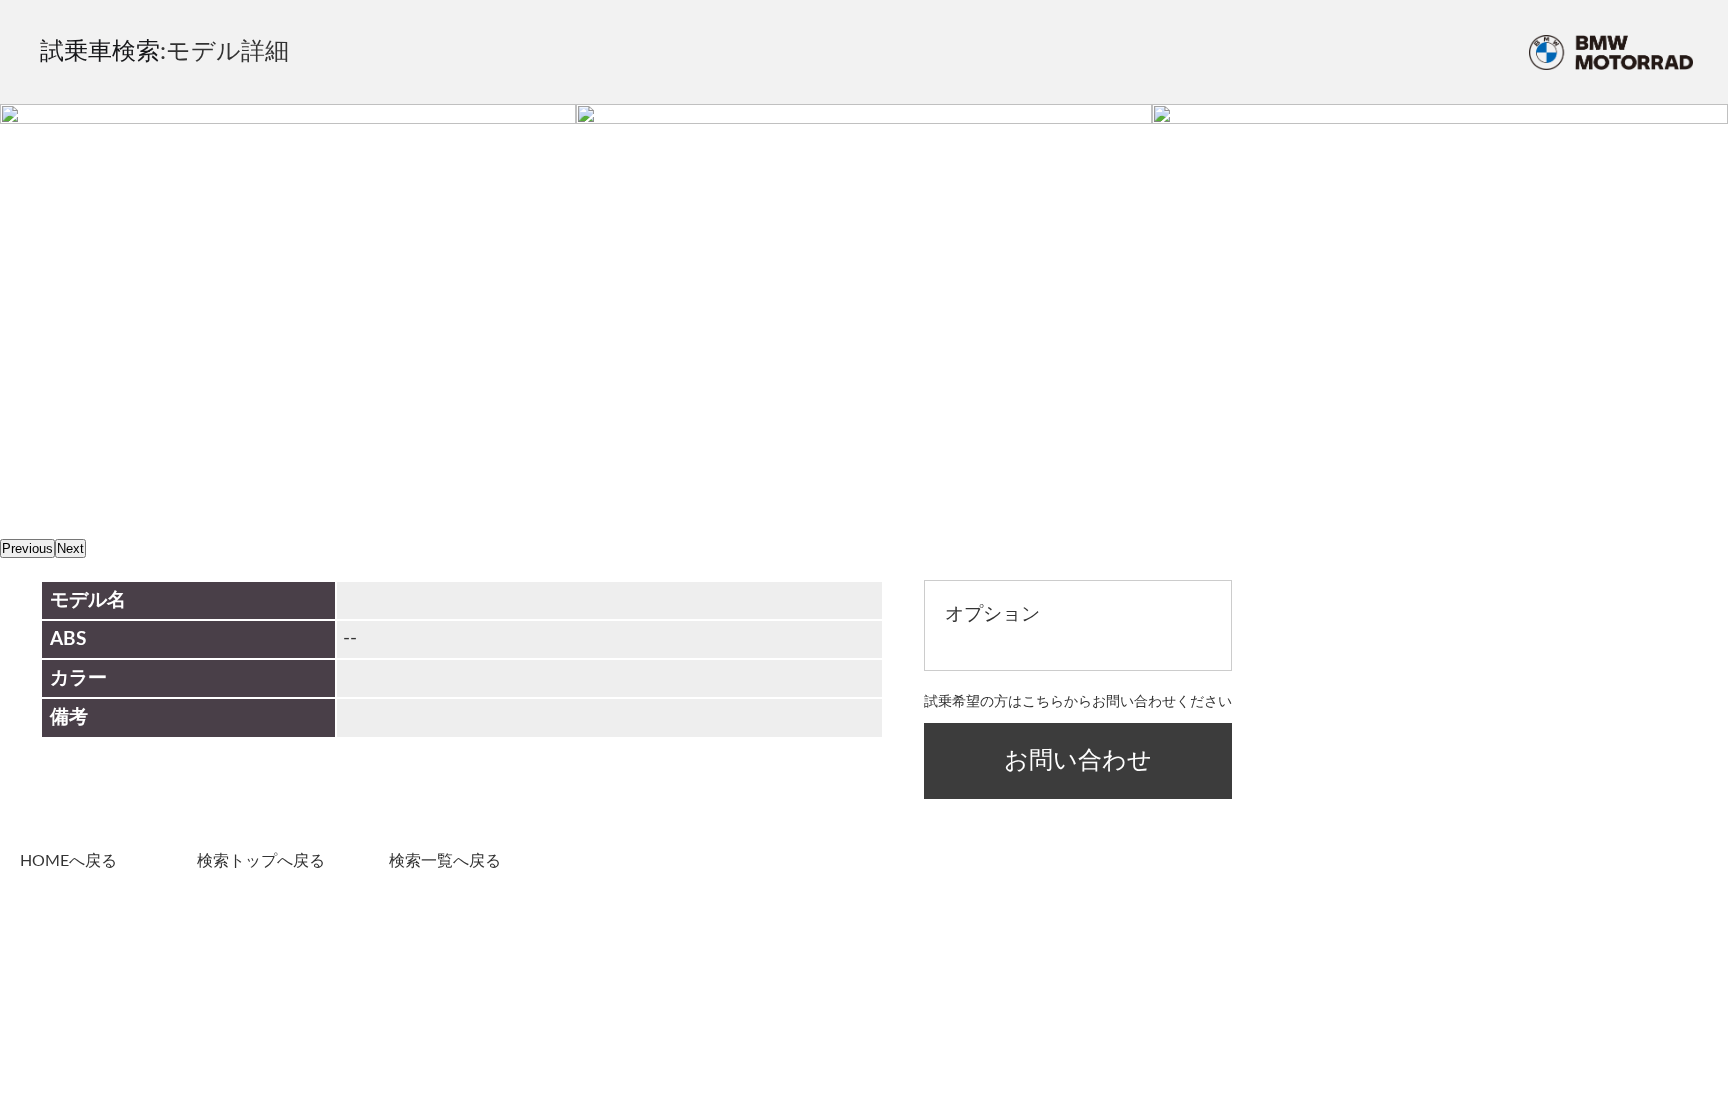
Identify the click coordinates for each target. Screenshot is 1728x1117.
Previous (27, 548)
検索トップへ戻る (261, 861)
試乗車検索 (100, 52)
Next (70, 548)
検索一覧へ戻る (445, 861)
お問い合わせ (1078, 761)
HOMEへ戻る (68, 861)
